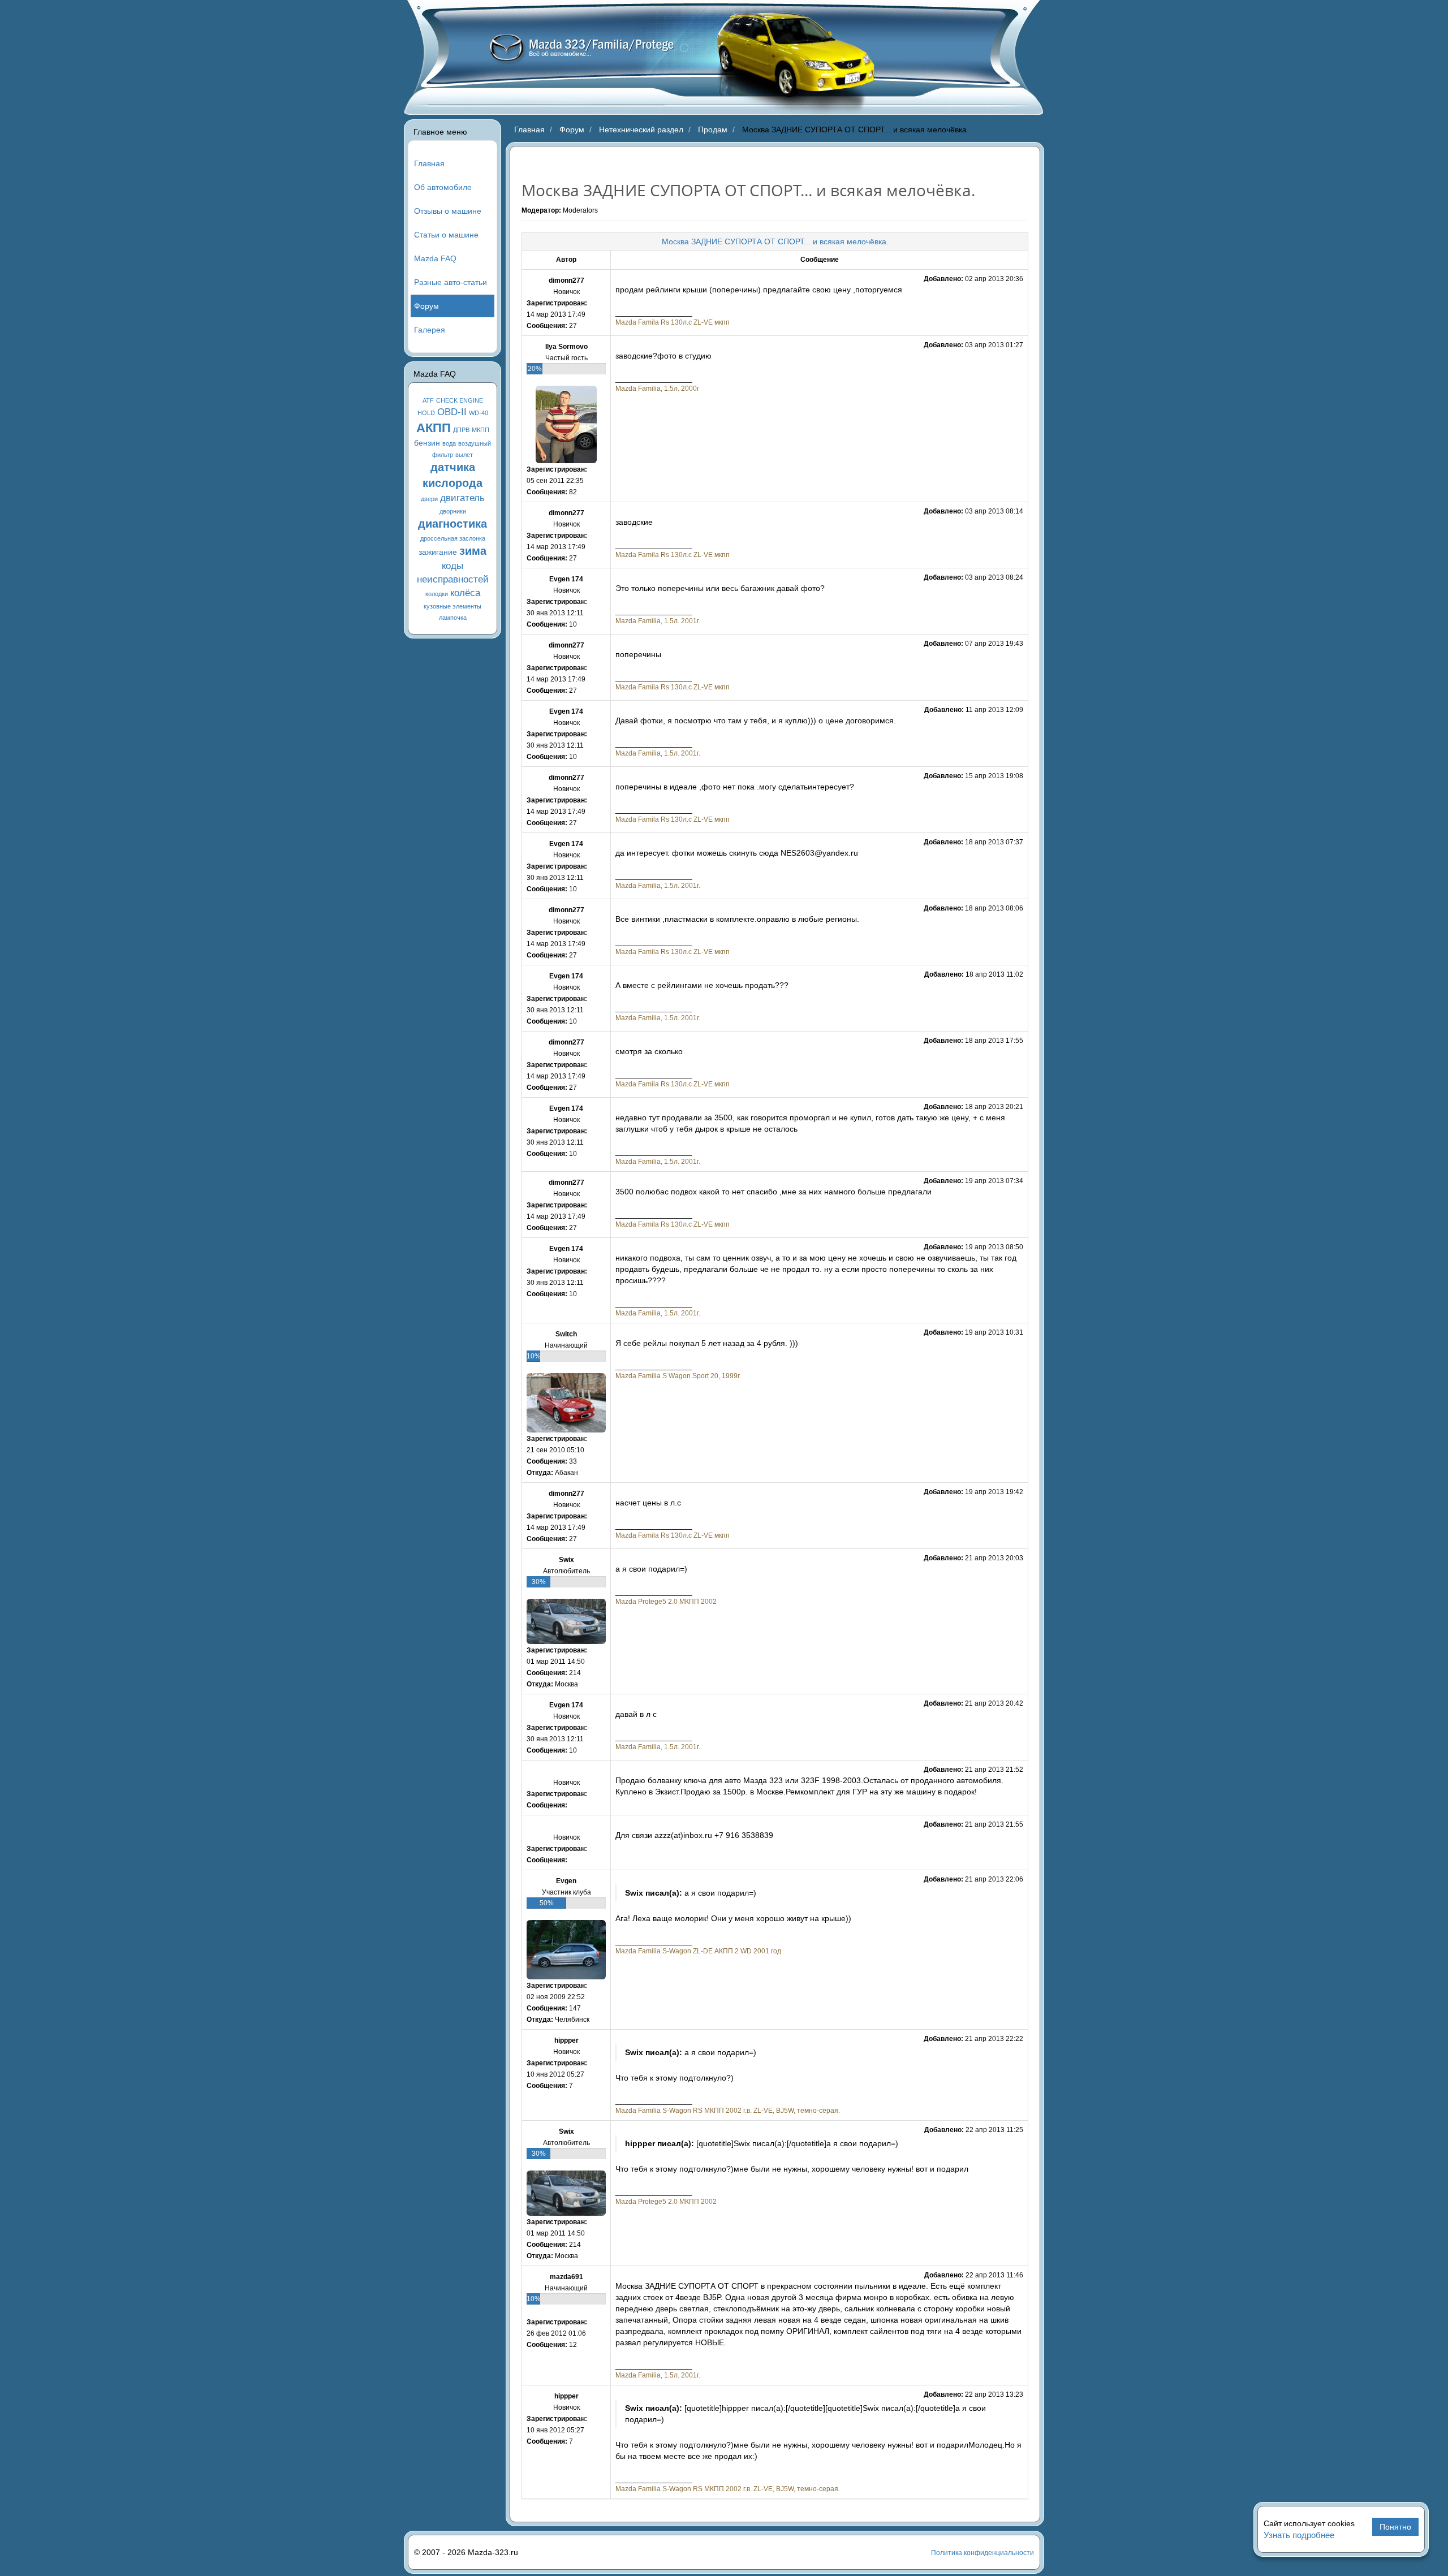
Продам (713, 130)
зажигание (438, 552)
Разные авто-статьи (451, 282)
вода (449, 443)
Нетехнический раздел (641, 130)
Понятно (1395, 2527)
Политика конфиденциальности (982, 2553)
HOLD (426, 413)
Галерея (430, 330)
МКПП (480, 430)
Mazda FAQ (435, 258)
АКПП (434, 428)
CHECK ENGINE (460, 400)
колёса (465, 593)
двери (429, 499)
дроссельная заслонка (453, 538)
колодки (437, 594)
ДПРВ (461, 430)
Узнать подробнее (1299, 2535)
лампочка (453, 618)
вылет (464, 455)
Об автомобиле (443, 187)
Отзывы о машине (448, 211)
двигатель (462, 498)
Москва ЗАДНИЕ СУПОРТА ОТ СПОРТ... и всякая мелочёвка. (775, 241)
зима (473, 551)
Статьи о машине (446, 235)
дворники (453, 511)
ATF (428, 400)
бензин (427, 443)
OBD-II (452, 412)
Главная (429, 163)
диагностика (453, 524)
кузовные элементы (453, 606)
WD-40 (479, 413)
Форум (426, 306)
